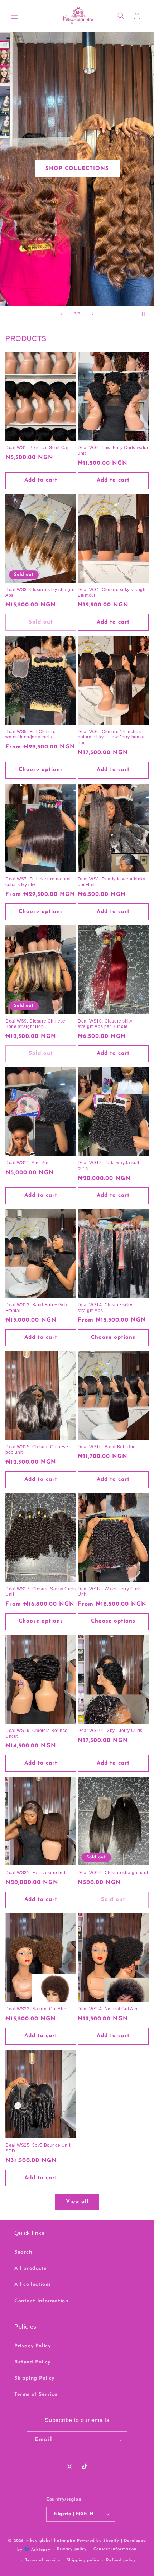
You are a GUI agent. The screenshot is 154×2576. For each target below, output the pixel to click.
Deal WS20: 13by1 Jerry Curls (110, 1731)
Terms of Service (36, 2394)
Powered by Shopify (98, 2541)
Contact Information (41, 2301)
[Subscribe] (119, 2440)
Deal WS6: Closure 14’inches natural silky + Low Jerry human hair (112, 737)
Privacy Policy (32, 2346)
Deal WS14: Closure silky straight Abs (105, 1308)
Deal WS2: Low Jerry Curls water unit (113, 450)
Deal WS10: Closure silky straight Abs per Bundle (105, 1024)
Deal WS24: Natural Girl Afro (108, 2009)
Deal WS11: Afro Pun (28, 1163)
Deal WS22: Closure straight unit (113, 1873)
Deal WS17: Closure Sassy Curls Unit (41, 1592)
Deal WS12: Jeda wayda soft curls (109, 1166)
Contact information (115, 2549)
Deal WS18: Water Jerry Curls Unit (110, 1592)
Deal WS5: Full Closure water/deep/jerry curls (30, 735)
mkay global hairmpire (51, 2541)
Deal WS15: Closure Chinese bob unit (37, 1450)
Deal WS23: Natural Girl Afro (36, 2009)
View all (77, 2202)
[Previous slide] (61, 314)
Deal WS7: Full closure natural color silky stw (38, 882)
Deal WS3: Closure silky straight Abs (40, 592)
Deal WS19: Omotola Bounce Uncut (37, 1733)
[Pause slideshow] (146, 314)
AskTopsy (41, 2550)
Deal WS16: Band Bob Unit (107, 1447)
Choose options (41, 770)
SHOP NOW (77, 169)
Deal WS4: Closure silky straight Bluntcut (112, 592)
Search (23, 2252)
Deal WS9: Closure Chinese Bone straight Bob (35, 1024)
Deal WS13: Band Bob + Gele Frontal (37, 1308)
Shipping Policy (34, 2378)
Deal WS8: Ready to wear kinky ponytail (111, 882)
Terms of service (42, 2560)
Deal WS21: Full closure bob (36, 1873)
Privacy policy (72, 2549)
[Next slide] (93, 314)
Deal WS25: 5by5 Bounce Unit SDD (38, 2148)
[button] (14, 16)
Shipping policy (83, 2560)
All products (30, 2268)
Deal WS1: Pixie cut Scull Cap (38, 448)
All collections (33, 2285)
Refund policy (121, 2560)
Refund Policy (32, 2362)
